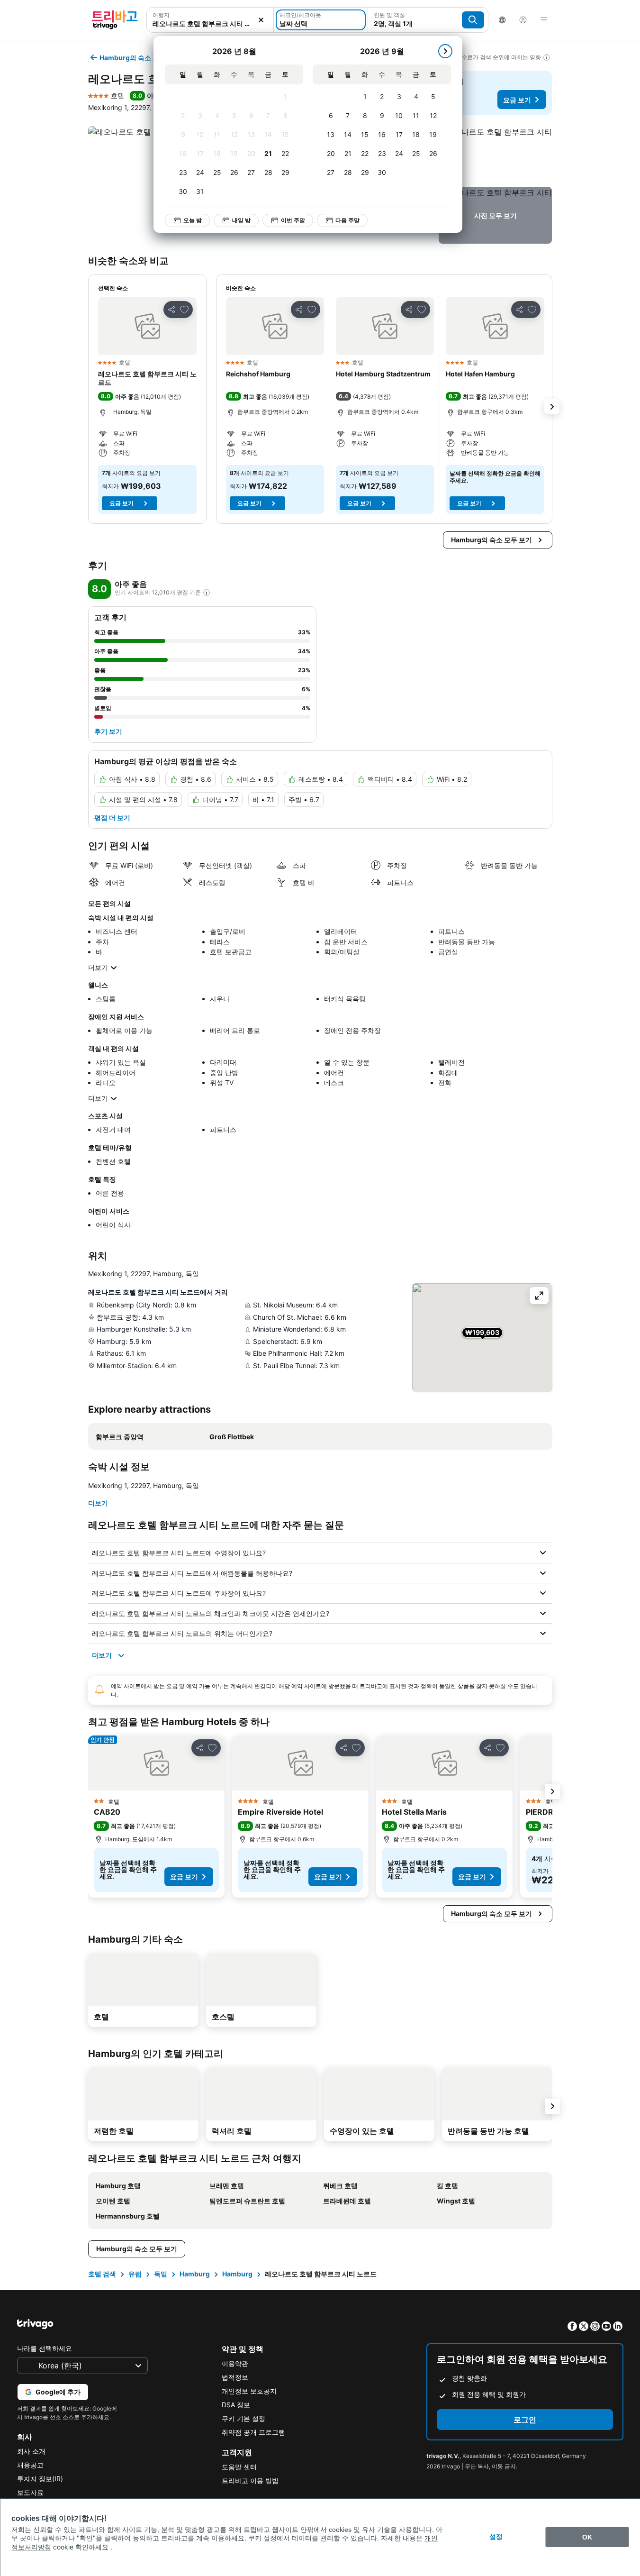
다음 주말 (347, 220)
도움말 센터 (239, 2467)
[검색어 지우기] (261, 20)
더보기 (98, 967)
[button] (210, 20)
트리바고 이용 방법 (250, 2480)
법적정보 (235, 2377)
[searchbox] (210, 23)
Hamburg (195, 2274)
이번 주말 (293, 220)
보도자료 (30, 2492)
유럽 (135, 2274)
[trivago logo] (115, 20)
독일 (161, 2274)
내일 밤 (241, 220)
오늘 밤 (193, 220)
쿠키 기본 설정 (243, 2418)
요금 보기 (517, 100)
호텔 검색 (102, 2274)
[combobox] (210, 20)
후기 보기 (108, 731)
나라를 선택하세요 (45, 2348)
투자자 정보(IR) (40, 2479)
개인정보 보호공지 (249, 2391)
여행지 (161, 15)
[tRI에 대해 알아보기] (207, 593)
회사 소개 (31, 2451)
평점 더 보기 (112, 818)
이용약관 (235, 2363)
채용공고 (30, 2465)
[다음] (445, 51)
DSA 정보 (236, 2405)
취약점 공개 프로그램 (253, 2432)
